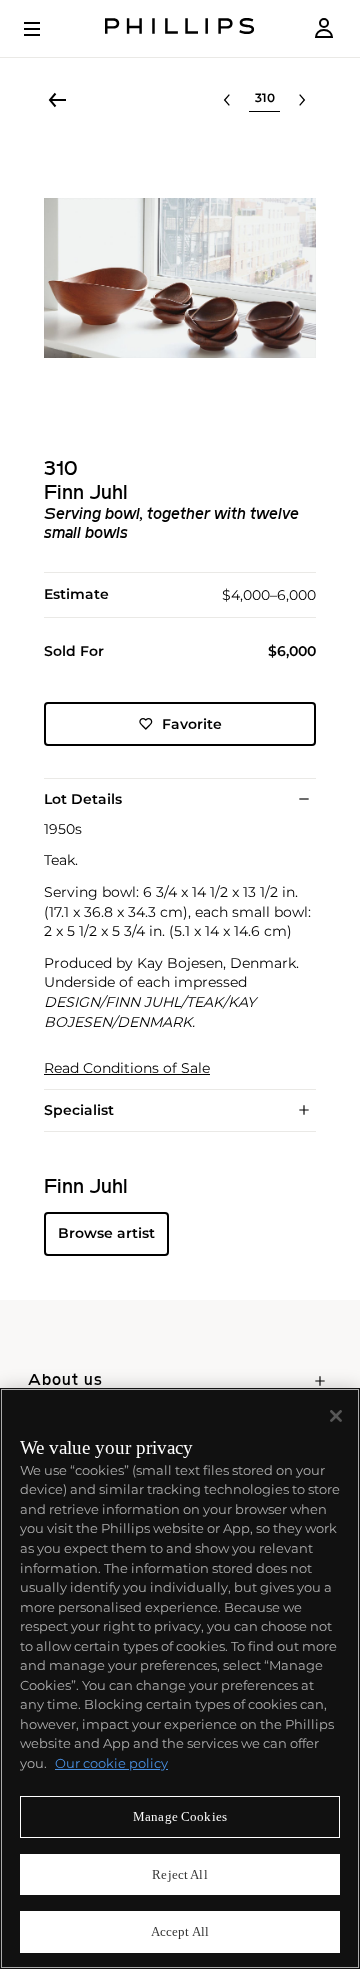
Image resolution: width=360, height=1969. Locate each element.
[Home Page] (180, 28)
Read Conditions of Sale (127, 1068)
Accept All (180, 1931)
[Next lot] (302, 100)
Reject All (179, 1874)
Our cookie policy (111, 1763)
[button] (180, 278)
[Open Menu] (46, 29)
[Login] (324, 28)
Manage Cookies (180, 1816)
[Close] (336, 1416)
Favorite (192, 724)
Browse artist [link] (106, 1233)
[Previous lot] (227, 100)
